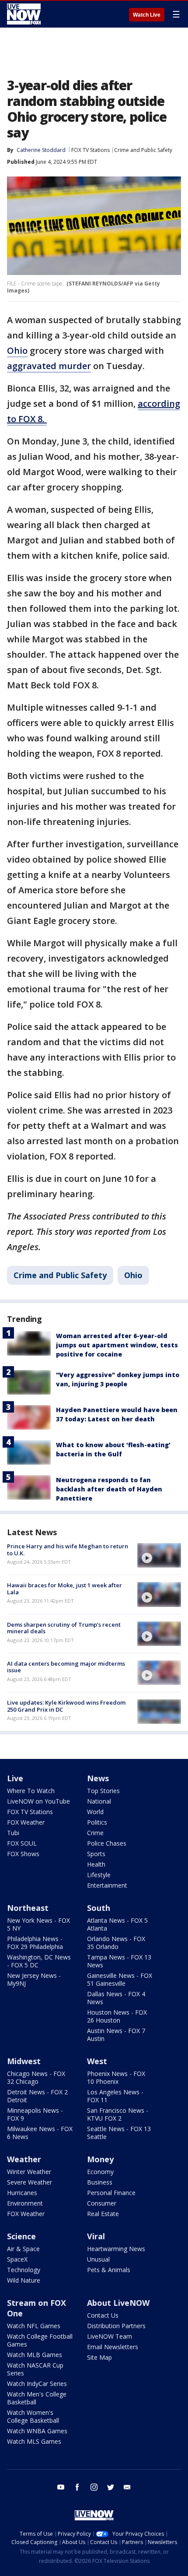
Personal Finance (111, 2193)
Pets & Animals (109, 2270)
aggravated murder (49, 366)
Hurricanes (22, 2193)
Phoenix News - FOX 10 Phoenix (116, 2077)
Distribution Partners (116, 2326)
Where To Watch (31, 1791)
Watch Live (147, 15)
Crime (95, 1833)
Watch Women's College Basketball (33, 2416)
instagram (94, 2487)
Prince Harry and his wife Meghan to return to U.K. (68, 1550)
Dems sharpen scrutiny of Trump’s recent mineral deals (64, 1628)
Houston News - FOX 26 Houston (117, 2016)
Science (21, 2236)
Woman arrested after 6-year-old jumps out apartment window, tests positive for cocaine (117, 1345)
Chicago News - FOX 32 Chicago (36, 2077)
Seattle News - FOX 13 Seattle (119, 2133)
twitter (111, 2487)
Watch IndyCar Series (37, 2384)
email (127, 2487)
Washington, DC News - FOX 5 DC (39, 1961)
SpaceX (17, 2259)
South (99, 1908)
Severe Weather (30, 2182)
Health (96, 1864)
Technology (24, 2270)
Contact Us (103, 2315)
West (97, 2061)
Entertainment (107, 1885)
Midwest (24, 2061)
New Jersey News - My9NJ (34, 1979)
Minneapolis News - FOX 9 (35, 2114)
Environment (25, 2203)
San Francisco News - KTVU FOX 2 (118, 2114)
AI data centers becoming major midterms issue (66, 1667)
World (95, 1812)
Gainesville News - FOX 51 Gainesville (120, 1979)
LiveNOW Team (110, 2336)
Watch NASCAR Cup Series (35, 2369)
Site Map (99, 2357)
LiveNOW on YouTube (38, 1801)
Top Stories (103, 1791)
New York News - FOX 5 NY (38, 1924)
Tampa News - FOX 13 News (119, 1961)
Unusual (98, 2259)
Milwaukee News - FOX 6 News (40, 2133)
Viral (96, 2236)
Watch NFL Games (34, 2326)
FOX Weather (26, 1822)
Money (100, 2159)
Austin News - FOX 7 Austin (116, 2035)
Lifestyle (99, 1875)
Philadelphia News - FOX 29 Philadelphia (35, 1943)
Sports (96, 1854)
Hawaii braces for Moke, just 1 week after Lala (64, 1589)
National (99, 1801)
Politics (97, 1822)
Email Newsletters (113, 2347)
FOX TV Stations (91, 150)
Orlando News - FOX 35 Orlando (116, 1943)
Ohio (17, 351)
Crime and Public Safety (143, 150)
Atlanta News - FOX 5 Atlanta (117, 1924)
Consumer (102, 2203)
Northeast (28, 1908)
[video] (159, 1555)
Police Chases (107, 1843)
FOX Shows (23, 1854)
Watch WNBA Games (37, 2431)
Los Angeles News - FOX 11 (115, 2096)
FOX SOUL (22, 1843)
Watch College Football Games (40, 2340)
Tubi (13, 1833)
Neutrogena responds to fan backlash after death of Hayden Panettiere (109, 1489)
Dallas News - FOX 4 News (116, 1998)
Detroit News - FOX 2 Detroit (37, 2096)
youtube (61, 2487)
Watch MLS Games (34, 2441)
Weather (24, 2159)
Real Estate (103, 2214)
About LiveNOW (118, 2303)
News (98, 1778)
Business (100, 2182)
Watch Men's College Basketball (37, 2398)
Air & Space (23, 2249)
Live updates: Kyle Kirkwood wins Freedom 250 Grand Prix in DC (66, 1706)
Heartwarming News (116, 2249)
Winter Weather (29, 2172)
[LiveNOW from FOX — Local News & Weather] (24, 14)
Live (15, 1778)
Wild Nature (24, 2280)
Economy (100, 2172)
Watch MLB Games (35, 2355)
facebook (77, 2487)
